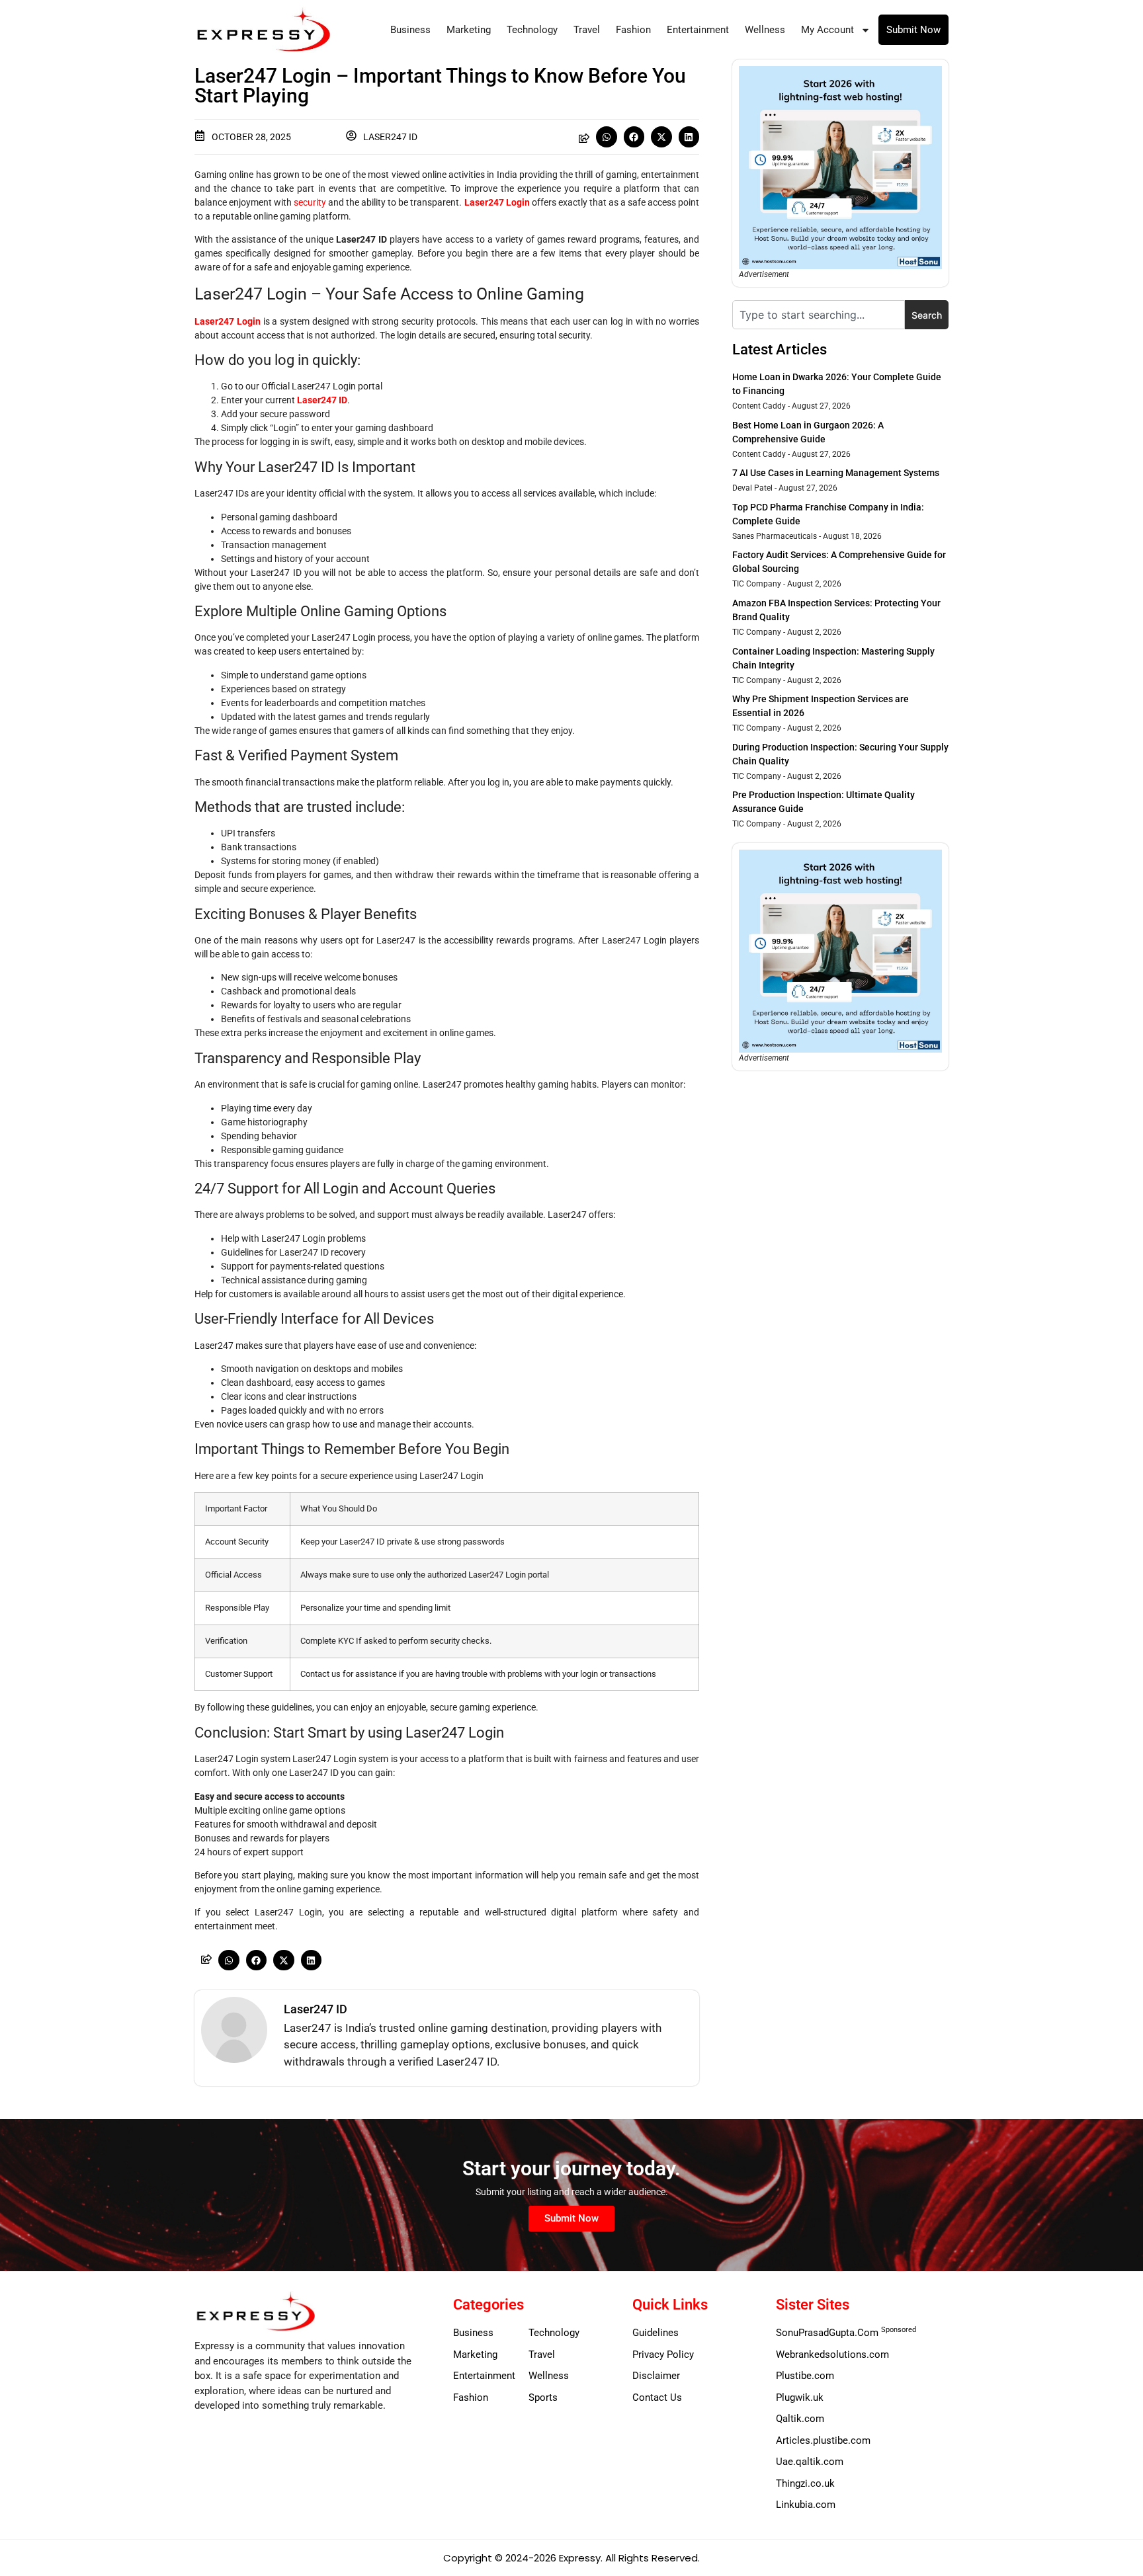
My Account (827, 30)
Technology (532, 30)
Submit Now (913, 30)
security (310, 202)
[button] (607, 137)
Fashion (633, 30)
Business (410, 30)
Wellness (765, 30)
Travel (587, 30)
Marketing (469, 30)
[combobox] (819, 315)
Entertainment (698, 30)
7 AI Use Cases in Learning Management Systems (836, 473)
